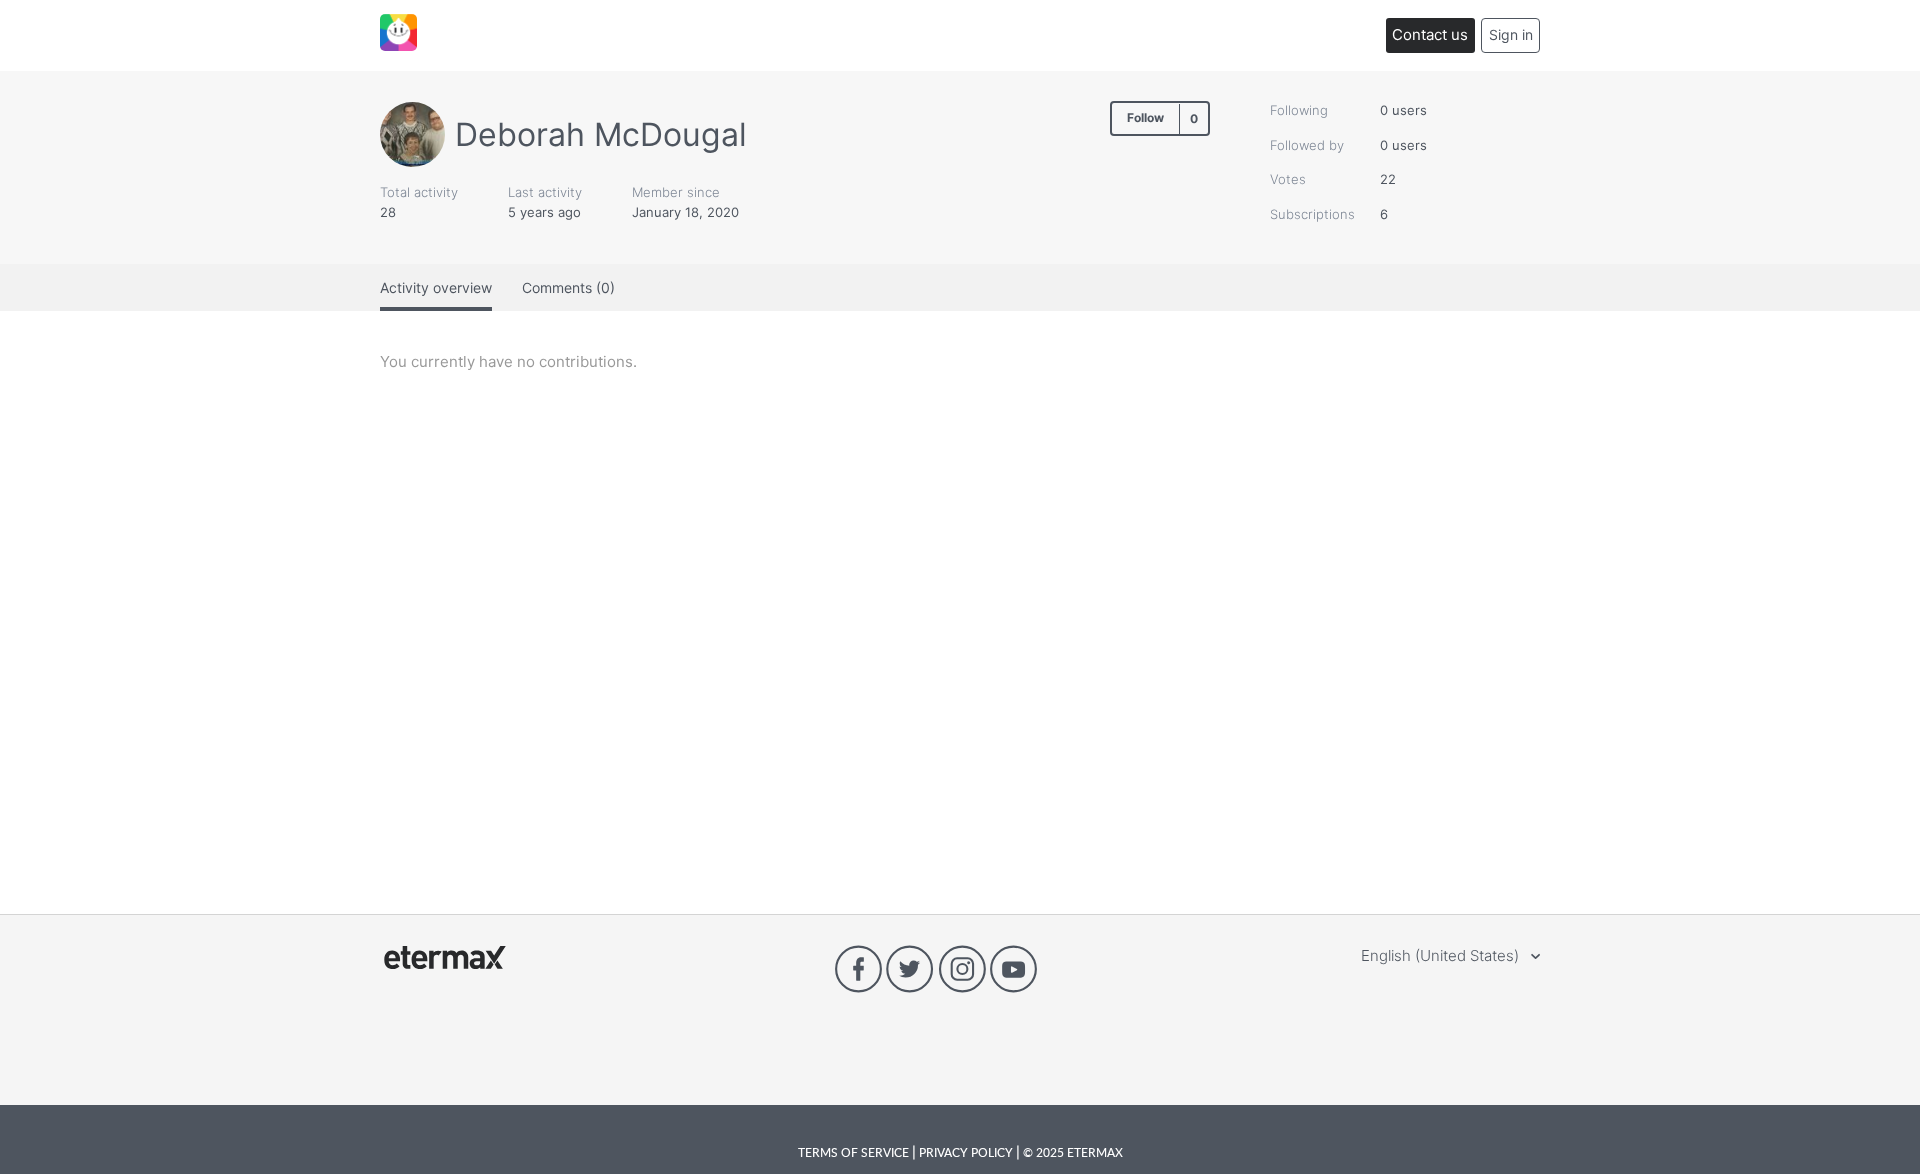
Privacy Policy (966, 1152)
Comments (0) (568, 287)
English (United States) (1442, 955)
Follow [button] (1145, 117)
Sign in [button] (1511, 34)
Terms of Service (855, 1152)
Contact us (1430, 34)
